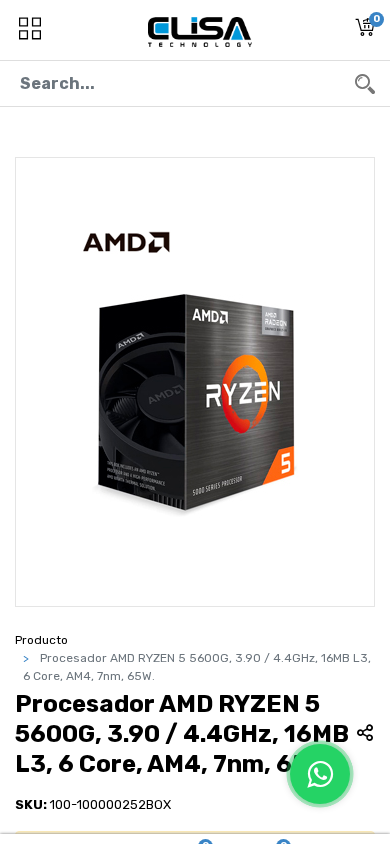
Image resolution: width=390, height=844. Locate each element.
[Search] (365, 83)
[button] (365, 30)
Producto (41, 640)
